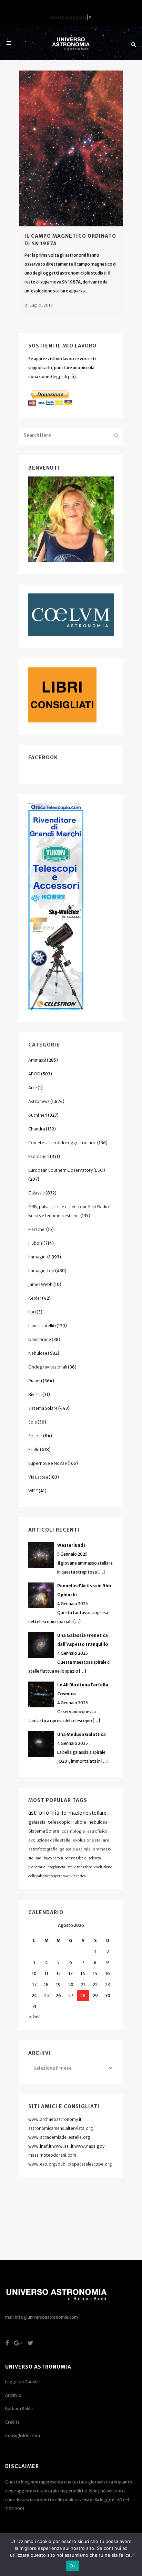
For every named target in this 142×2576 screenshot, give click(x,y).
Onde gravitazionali (48, 1367)
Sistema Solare (43, 1408)
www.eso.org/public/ (50, 2164)
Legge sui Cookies (23, 2382)
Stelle (34, 1450)
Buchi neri (38, 1115)
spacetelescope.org (92, 2164)
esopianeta (57, 1867)
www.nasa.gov (90, 2146)
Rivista (35, 1394)
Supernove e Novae (48, 1463)
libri (32, 1312)
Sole (33, 1422)
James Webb (40, 1284)
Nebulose (38, 1353)
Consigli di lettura (23, 2435)
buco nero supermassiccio (65, 1858)
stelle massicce (80, 1867)
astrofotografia (43, 1849)
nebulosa (98, 1822)
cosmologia (73, 1831)
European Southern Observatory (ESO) (67, 1170)
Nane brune (40, 1339)
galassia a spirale (75, 1849)
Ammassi (37, 1060)
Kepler (35, 1298)
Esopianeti (39, 1156)
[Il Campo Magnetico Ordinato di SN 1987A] (71, 148)
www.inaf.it (40, 2146)
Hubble (35, 1243)
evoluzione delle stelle (49, 1840)
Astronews (39, 1101)
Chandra (37, 1129)
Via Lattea (38, 1477)
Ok (73, 2566)
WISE (33, 1491)
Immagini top (41, 1271)
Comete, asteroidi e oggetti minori (62, 1143)
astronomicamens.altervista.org (61, 2128)
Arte (33, 1088)
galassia (37, 1822)
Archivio (13, 2395)
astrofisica (97, 1831)
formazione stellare (84, 1813)
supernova (60, 1876)
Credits (12, 2422)
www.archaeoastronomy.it (55, 2119)
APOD (34, 1074)
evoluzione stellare (91, 1840)
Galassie (37, 1193)
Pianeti (35, 1381)
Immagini (37, 1257)
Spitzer (35, 1436)
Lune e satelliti (42, 1326)
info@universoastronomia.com (47, 2317)
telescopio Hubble (67, 1822)
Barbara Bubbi (19, 2409)
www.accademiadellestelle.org (59, 2137)
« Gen (34, 2016)
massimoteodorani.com (52, 2155)
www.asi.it (63, 2146)
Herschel (37, 1229)
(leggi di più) (63, 377)
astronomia (44, 1813)
